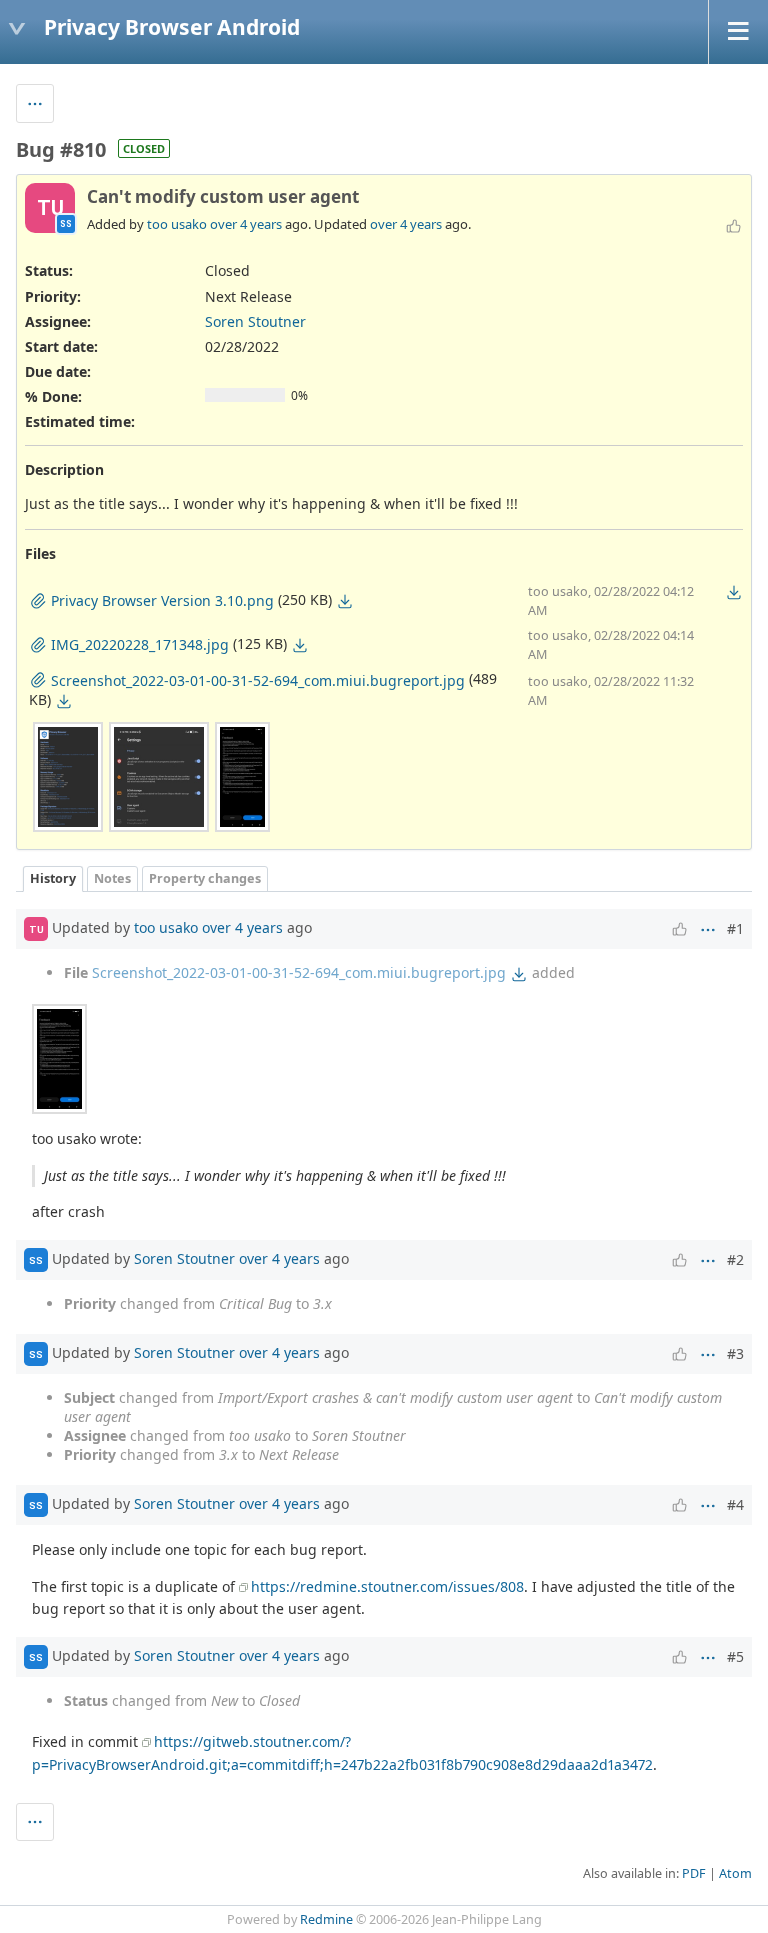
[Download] (345, 601)
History (53, 878)
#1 (735, 928)
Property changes (205, 878)
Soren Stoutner (255, 321)
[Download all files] (734, 592)
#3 (735, 1353)
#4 (735, 1504)
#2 (735, 1259)
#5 (735, 1656)
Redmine (326, 1919)
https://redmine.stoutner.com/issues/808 (387, 1586)
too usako (177, 224)
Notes (112, 878)
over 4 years (246, 224)
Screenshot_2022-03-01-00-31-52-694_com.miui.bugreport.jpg (299, 972)
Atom (735, 1873)
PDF (694, 1873)
